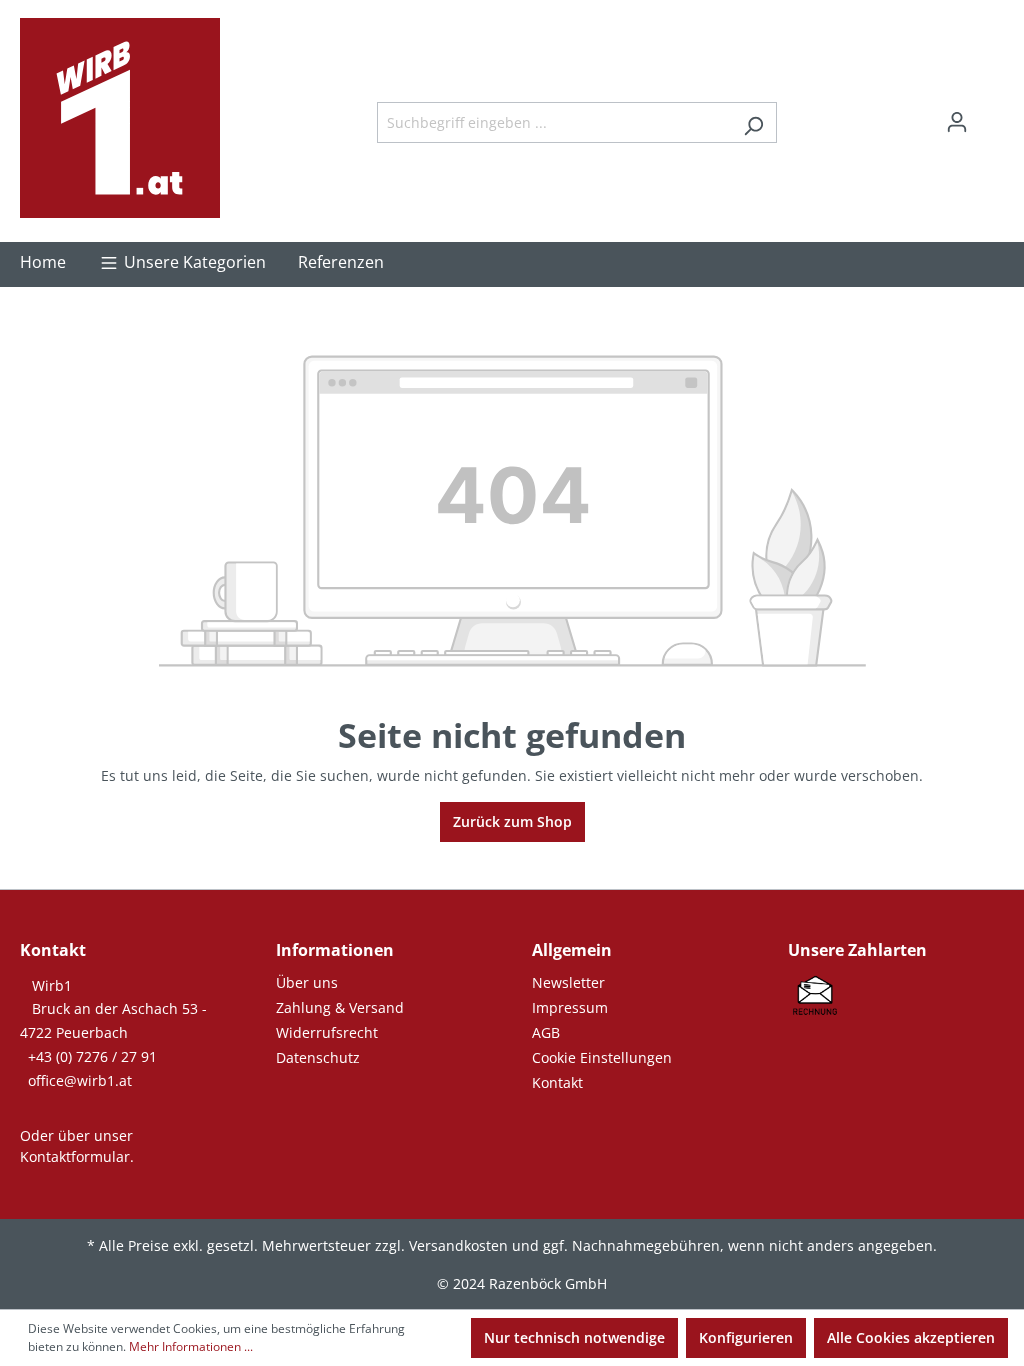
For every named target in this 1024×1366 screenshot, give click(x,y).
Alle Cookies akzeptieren (911, 1337)
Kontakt (557, 1082)
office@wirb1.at (80, 1080)
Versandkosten (458, 1245)
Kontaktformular (75, 1156)
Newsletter (568, 982)
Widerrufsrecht (327, 1032)
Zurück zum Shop (512, 821)
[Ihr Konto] (957, 122)
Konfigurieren (746, 1337)
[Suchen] (753, 122)
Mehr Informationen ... (191, 1346)
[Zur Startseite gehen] (120, 118)
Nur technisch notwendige (574, 1337)
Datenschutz (318, 1057)
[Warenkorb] (992, 115)
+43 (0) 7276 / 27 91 (92, 1056)
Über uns (307, 982)
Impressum (570, 1007)
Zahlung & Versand (340, 1007)
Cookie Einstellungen (602, 1057)
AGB (546, 1032)
